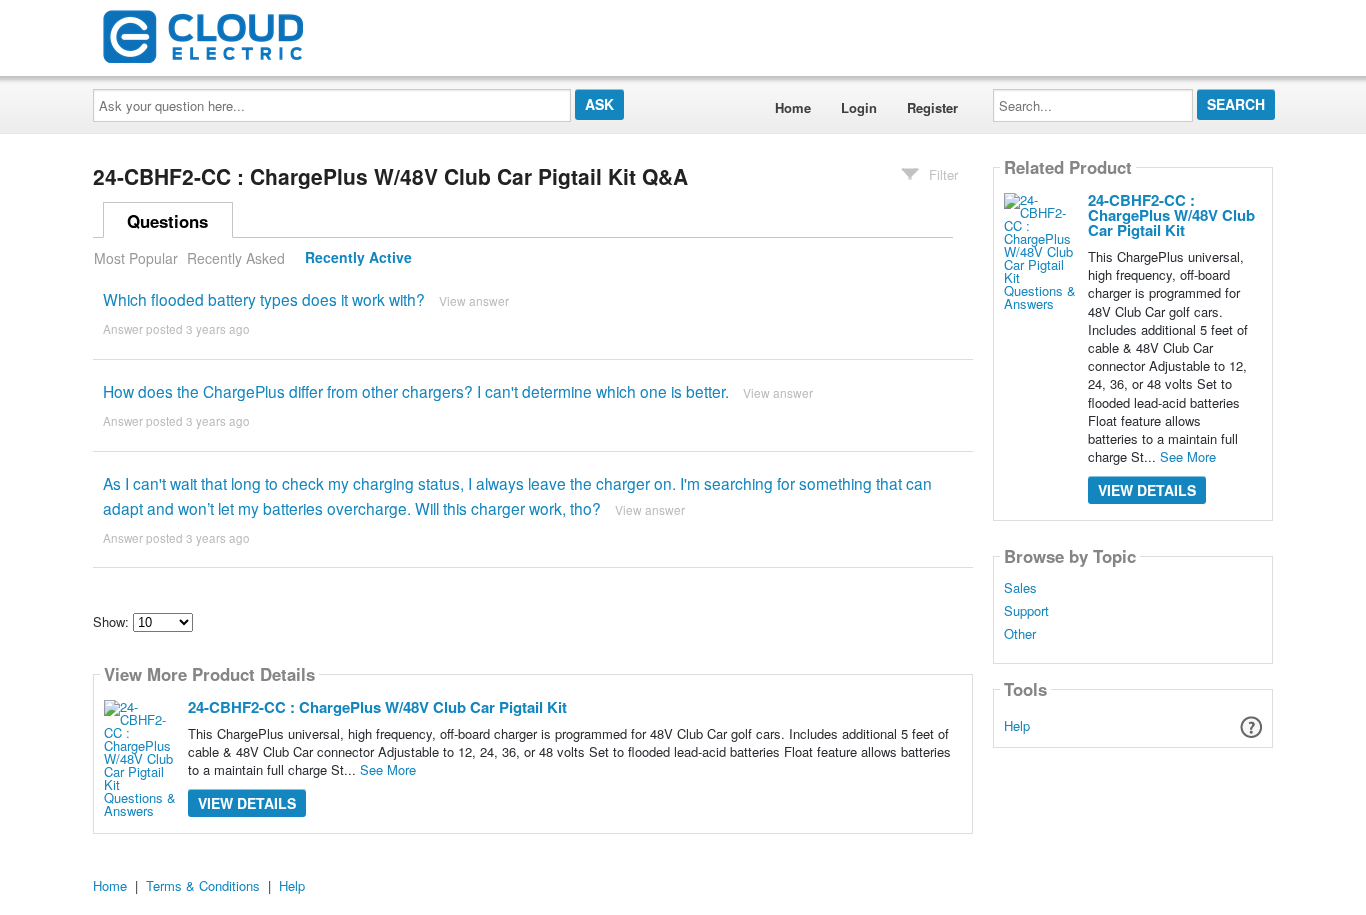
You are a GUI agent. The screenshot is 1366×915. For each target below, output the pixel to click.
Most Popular (136, 258)
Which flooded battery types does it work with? (264, 299)
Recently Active (358, 258)
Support (1026, 611)
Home (793, 107)
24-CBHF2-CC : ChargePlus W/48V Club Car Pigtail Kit (377, 707)
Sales (1020, 588)
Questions (167, 221)
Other (1020, 634)
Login (859, 107)
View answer (474, 300)
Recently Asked (236, 258)
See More (388, 769)
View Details (247, 803)
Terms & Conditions (203, 885)
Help (1017, 725)
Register (932, 107)
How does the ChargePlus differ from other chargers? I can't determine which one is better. (416, 391)
